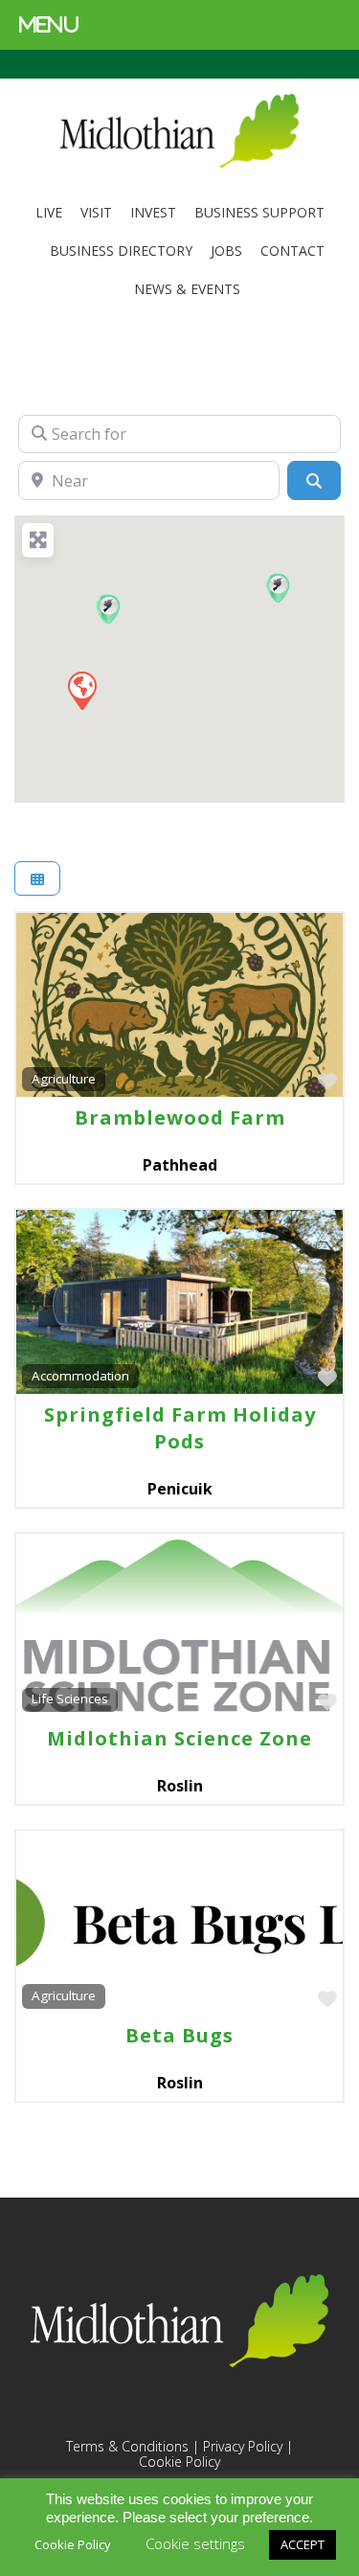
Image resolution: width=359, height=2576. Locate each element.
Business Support (259, 212)
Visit (96, 212)
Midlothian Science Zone (179, 1738)
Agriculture (64, 1079)
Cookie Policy (179, 2462)
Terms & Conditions (127, 2446)
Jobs (226, 251)
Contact (292, 251)
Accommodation (80, 1376)
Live (49, 212)
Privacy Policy (243, 2446)
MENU (49, 24)
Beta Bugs (179, 2035)
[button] (109, 609)
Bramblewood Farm (180, 1117)
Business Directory (121, 251)
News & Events (187, 289)
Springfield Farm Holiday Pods (180, 1428)
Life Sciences (70, 1698)
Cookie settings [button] (195, 2543)
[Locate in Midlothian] (179, 164)
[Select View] (37, 879)
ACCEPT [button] (303, 2544)
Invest (153, 212)
